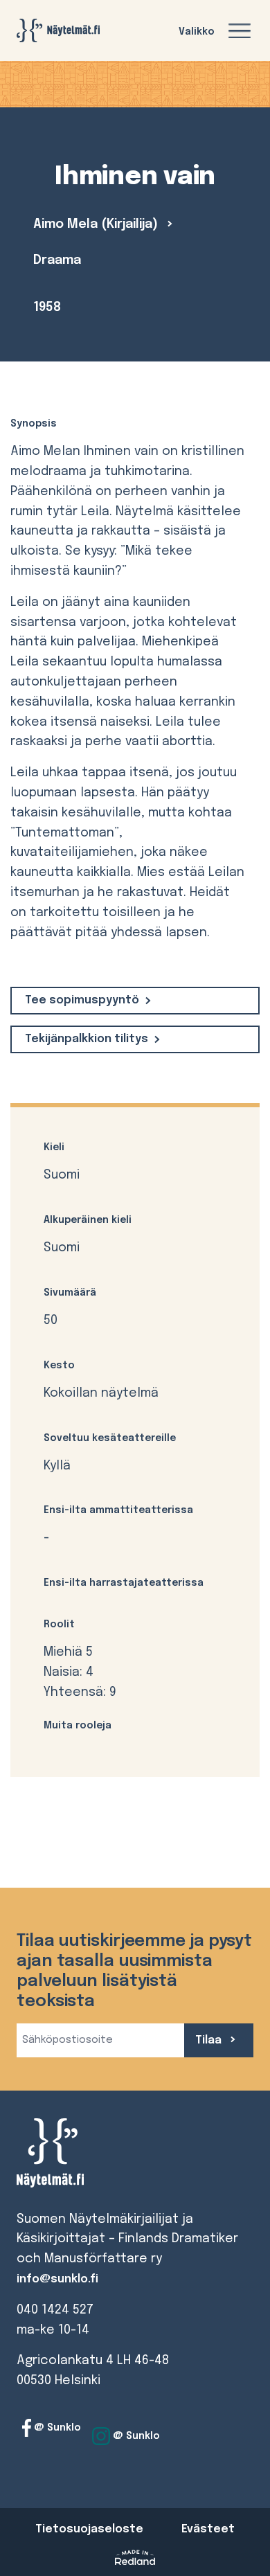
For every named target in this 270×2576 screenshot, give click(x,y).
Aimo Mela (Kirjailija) (97, 224)
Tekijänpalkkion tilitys (87, 1039)
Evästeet (208, 2529)
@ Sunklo (56, 2428)
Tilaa (210, 2040)
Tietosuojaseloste (89, 2529)
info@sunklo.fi (57, 2279)
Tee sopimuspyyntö (82, 1000)
